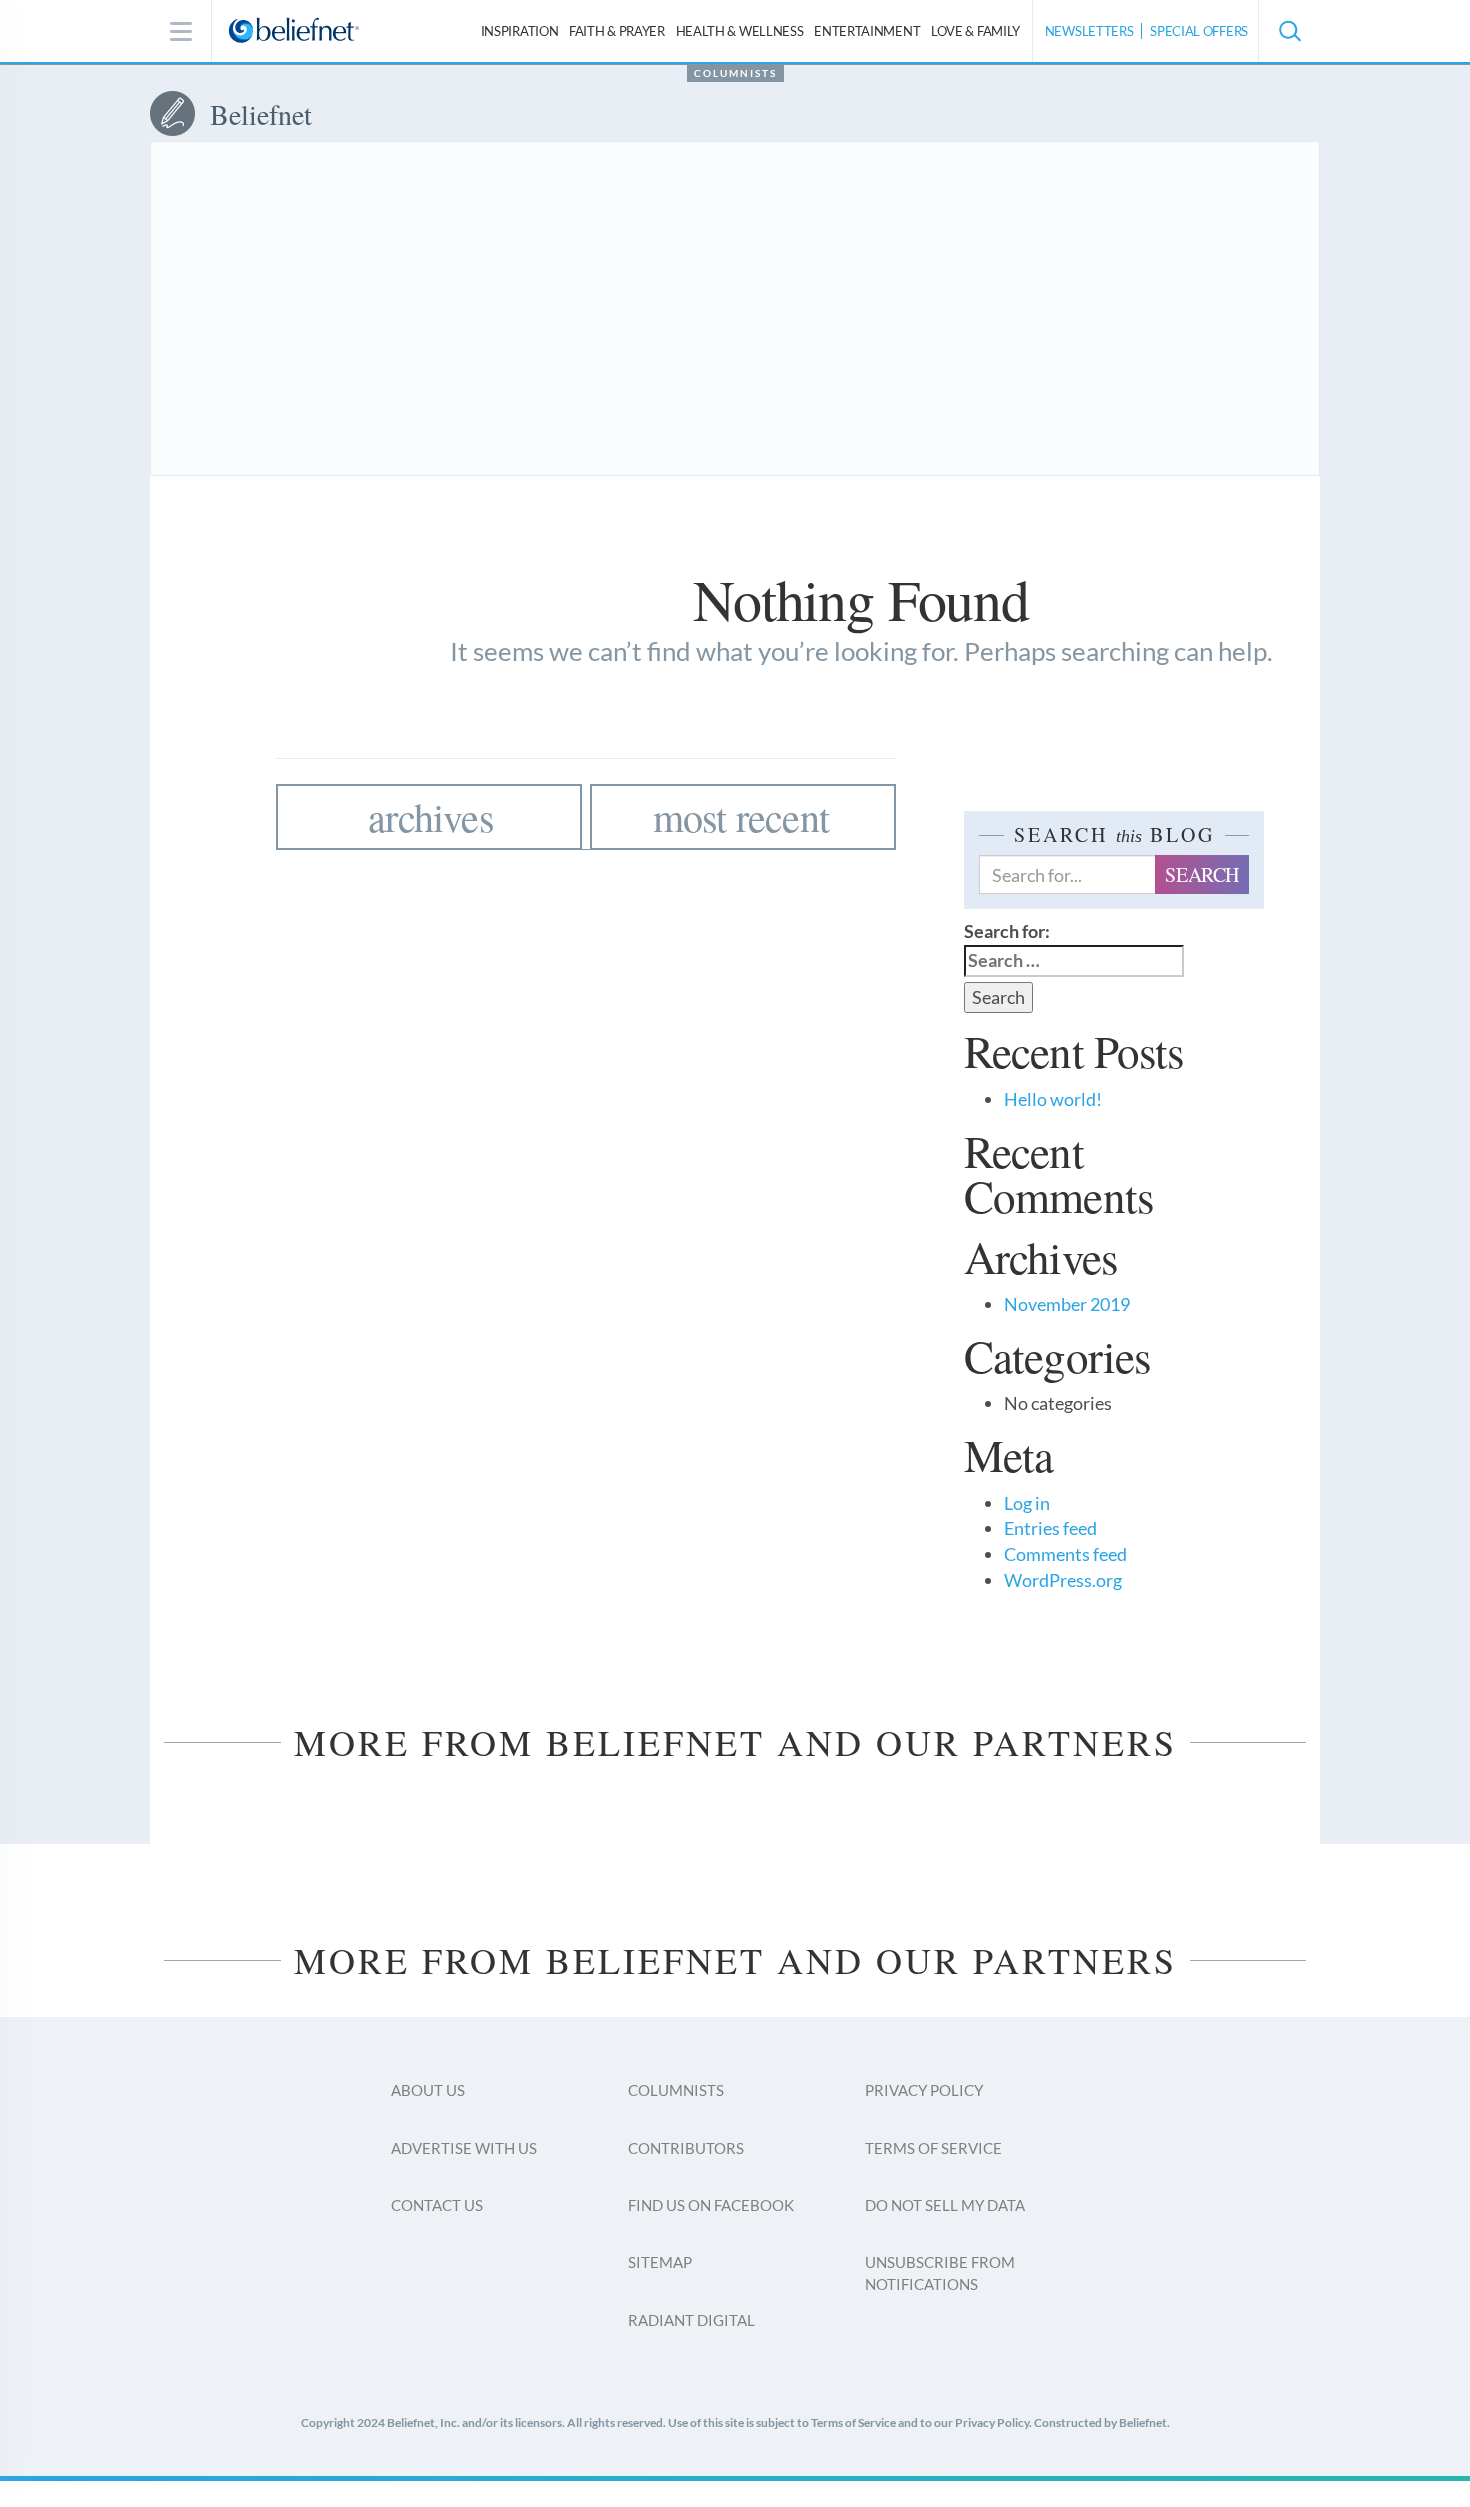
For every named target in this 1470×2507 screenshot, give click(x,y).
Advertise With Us (464, 2148)
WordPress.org (1063, 1580)
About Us (428, 2090)
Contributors (686, 2148)
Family (975, 31)
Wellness (740, 31)
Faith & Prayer (617, 31)
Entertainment (867, 31)
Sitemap (660, 2262)
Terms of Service (933, 2148)
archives (431, 816)
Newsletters (1089, 31)
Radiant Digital (691, 2320)
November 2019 (1067, 1304)
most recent (741, 816)
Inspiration (520, 31)
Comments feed (1065, 1554)
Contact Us (437, 2205)
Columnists (735, 73)
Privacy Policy (924, 2090)
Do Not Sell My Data (945, 2205)
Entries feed (1050, 1528)
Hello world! (1053, 1099)
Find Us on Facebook (711, 2205)
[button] (1289, 31)
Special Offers (1199, 31)
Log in (1027, 1503)
